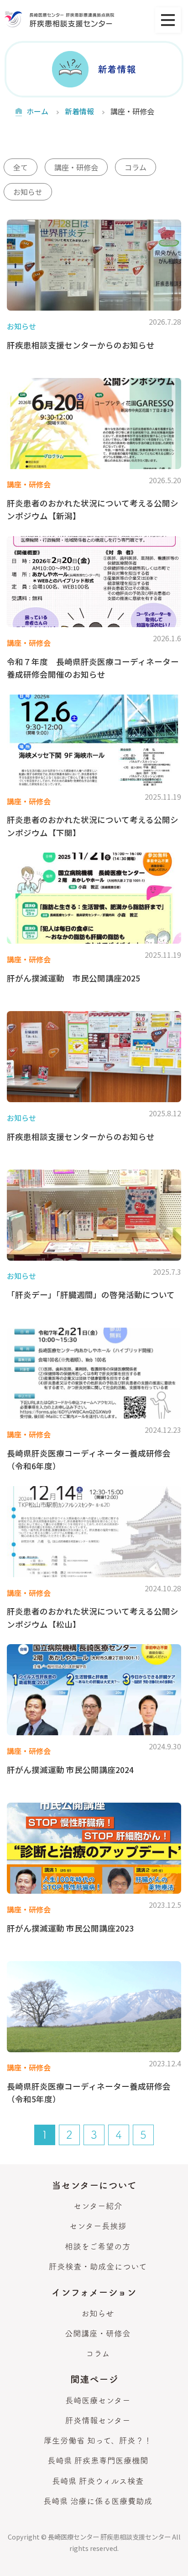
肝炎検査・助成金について (98, 2267)
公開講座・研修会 (98, 2333)
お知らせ (28, 192)
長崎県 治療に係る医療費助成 (98, 2501)
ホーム (37, 111)
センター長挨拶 (98, 2226)
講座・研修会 (76, 167)
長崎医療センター (98, 2400)
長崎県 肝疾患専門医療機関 (98, 2461)
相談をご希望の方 (98, 2246)
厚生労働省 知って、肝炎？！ (98, 2441)
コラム (136, 167)
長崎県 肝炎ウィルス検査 (98, 2481)
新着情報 (79, 111)
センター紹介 (98, 2206)
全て (21, 167)
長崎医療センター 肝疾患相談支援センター (109, 2537)
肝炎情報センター (98, 2420)
